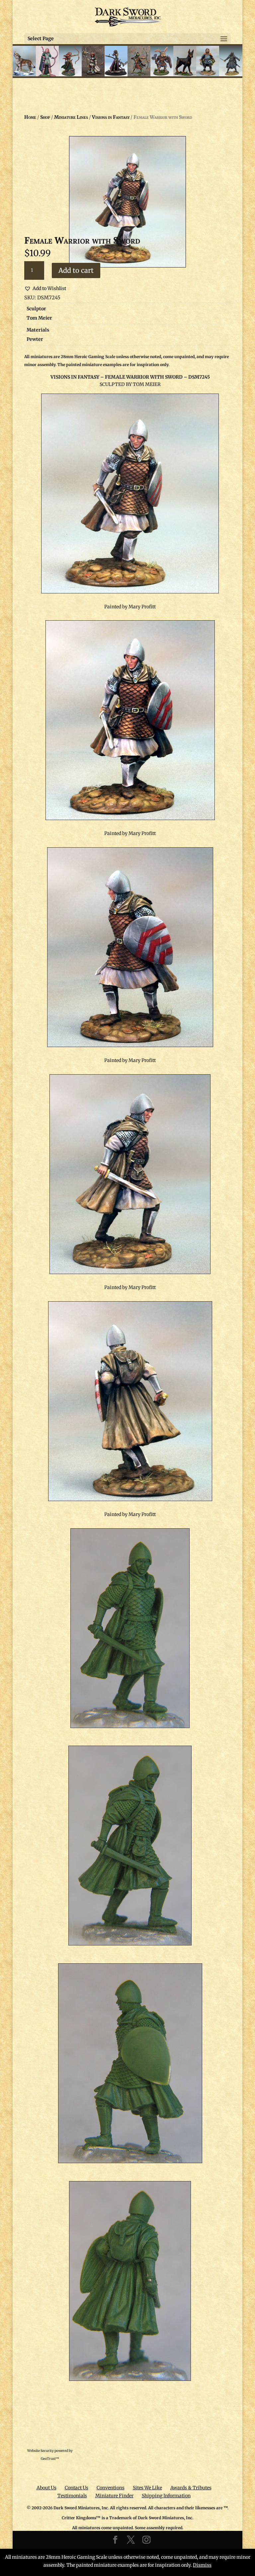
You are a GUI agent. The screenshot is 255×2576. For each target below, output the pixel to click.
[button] (45, 289)
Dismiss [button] (202, 2565)
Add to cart (76, 270)
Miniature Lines (71, 117)
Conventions (111, 2488)
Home (30, 117)
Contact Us (77, 2488)
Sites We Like (147, 2488)
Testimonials (72, 2496)
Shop (45, 117)
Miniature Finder (114, 2496)
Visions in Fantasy (111, 117)
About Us (46, 2488)
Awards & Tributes (191, 2488)
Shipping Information (166, 2496)
